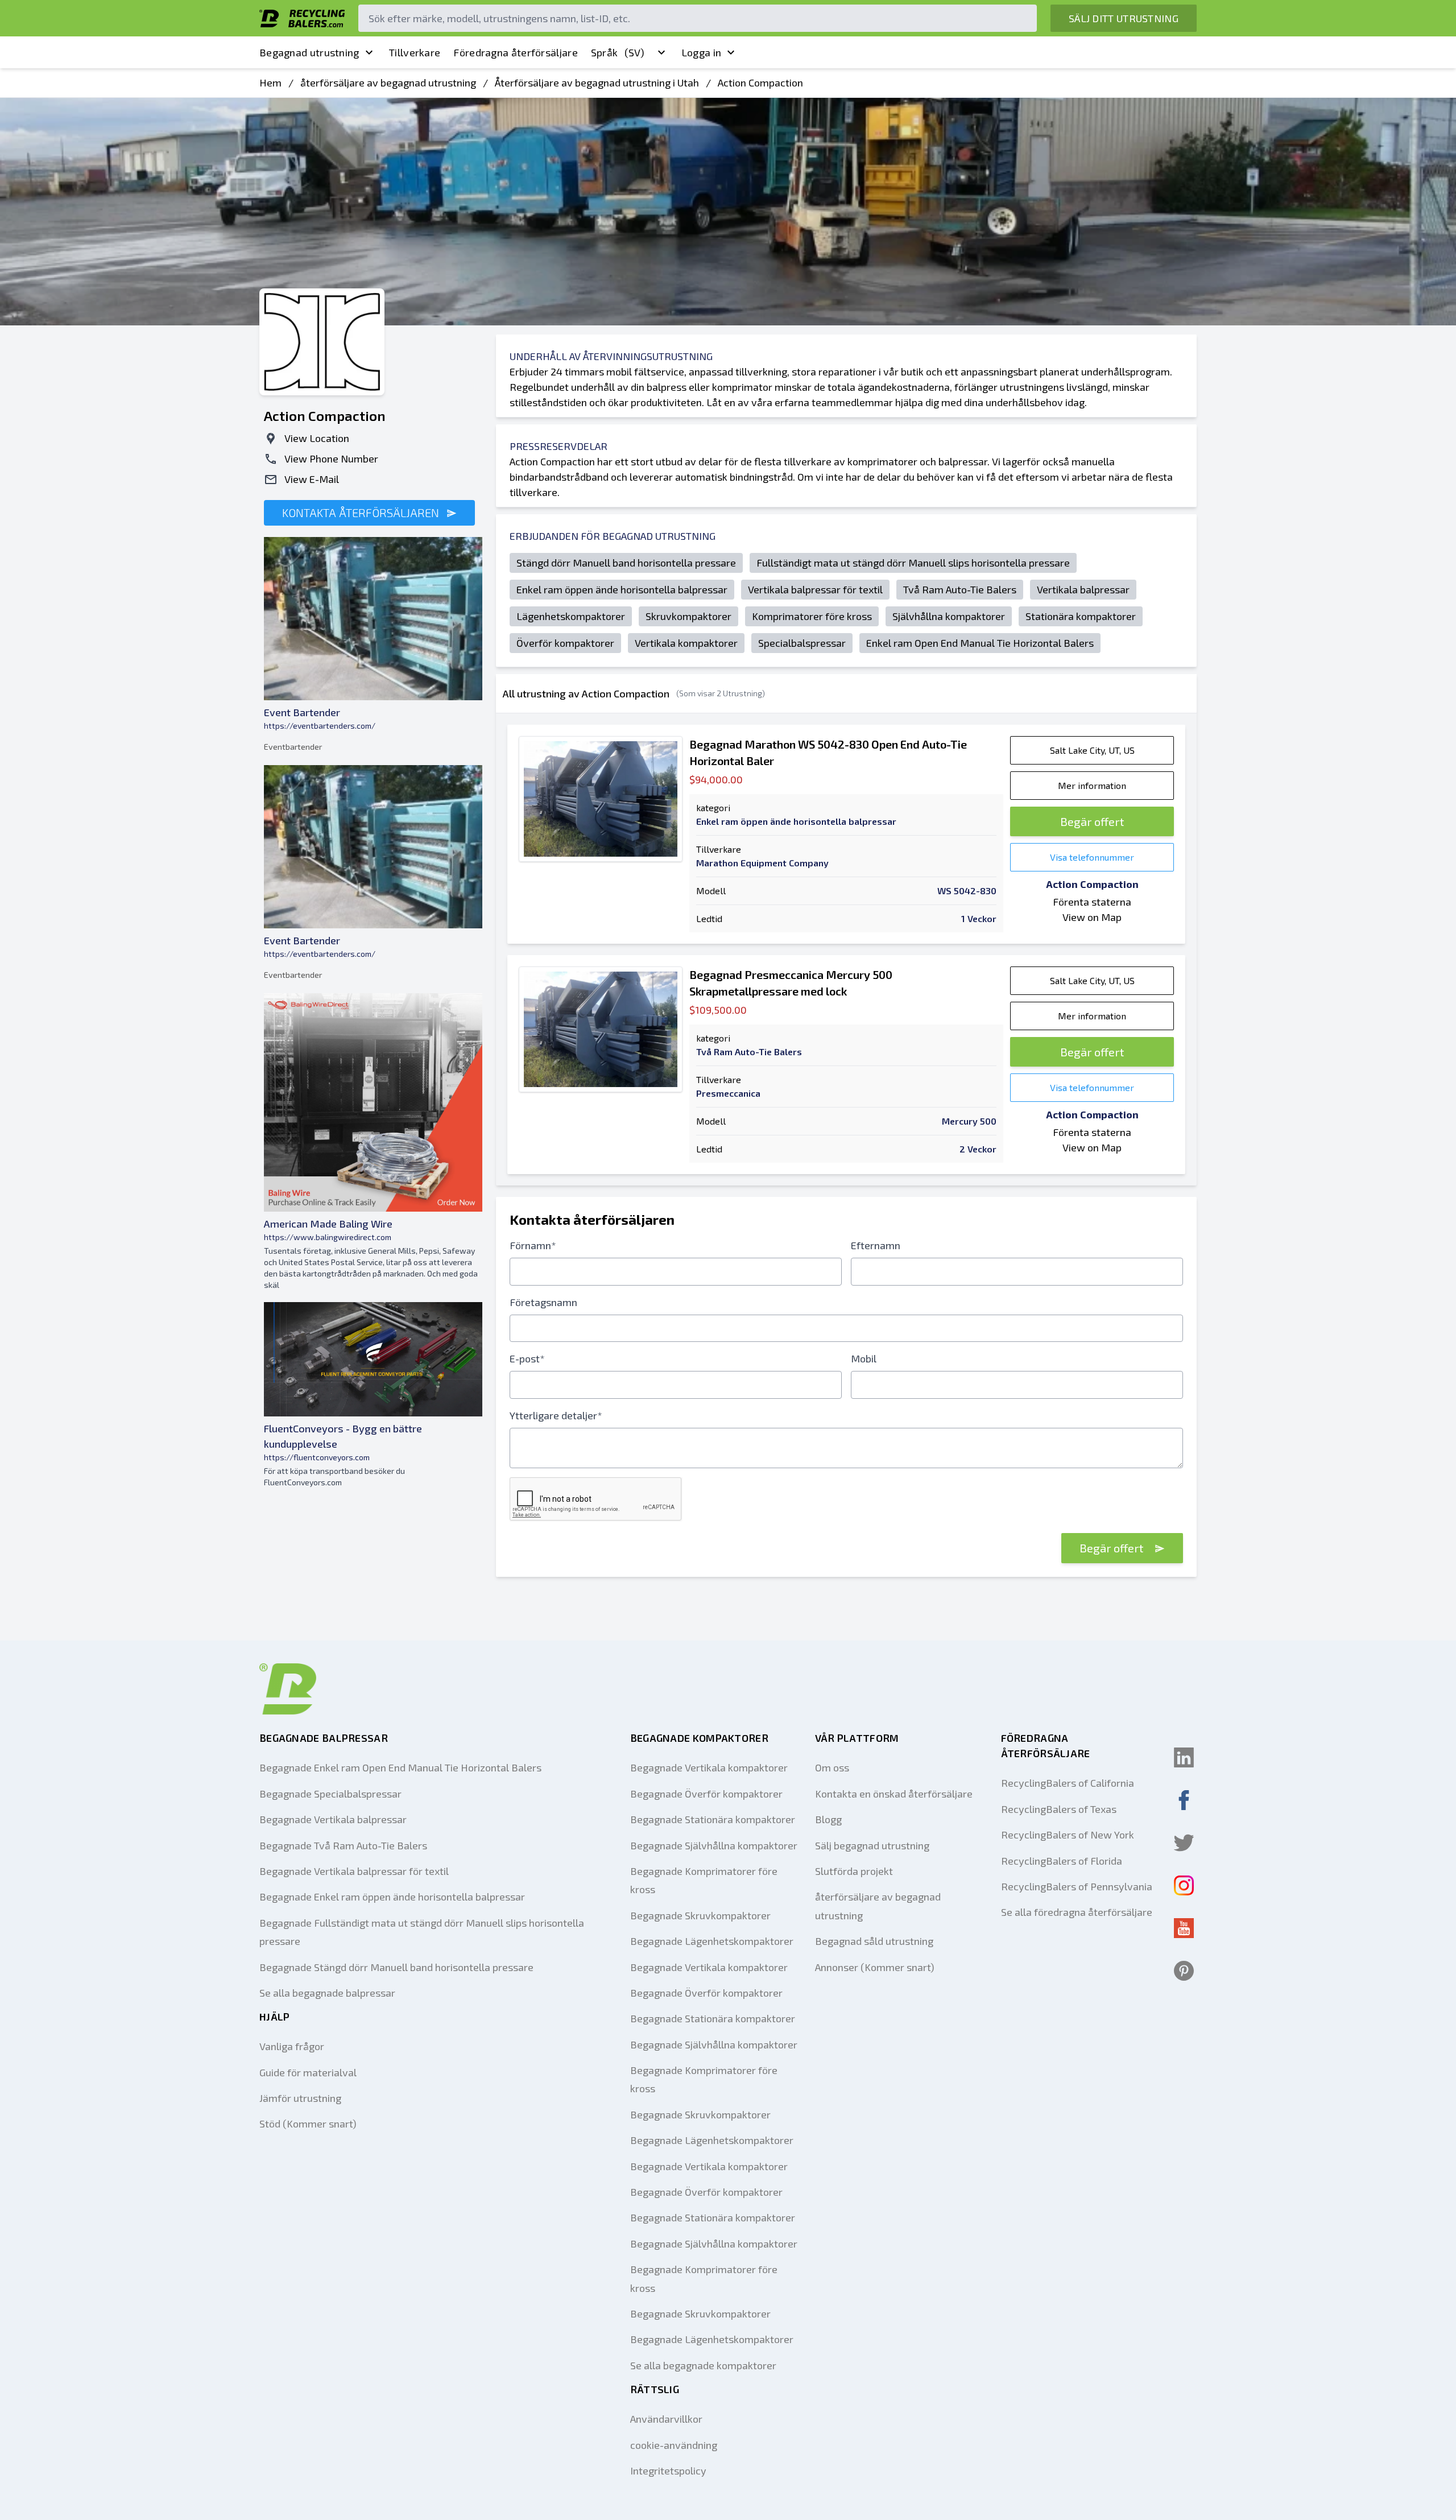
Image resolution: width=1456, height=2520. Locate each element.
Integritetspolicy (668, 2471)
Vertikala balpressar (1083, 589)
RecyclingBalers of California (1068, 1783)
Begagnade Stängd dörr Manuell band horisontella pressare (396, 1967)
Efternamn (876, 1245)
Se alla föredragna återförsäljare (1077, 1912)
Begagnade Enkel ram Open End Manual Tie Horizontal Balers (400, 1767)
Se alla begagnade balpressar (327, 1993)
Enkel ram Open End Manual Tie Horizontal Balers (980, 643)
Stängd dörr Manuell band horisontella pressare (626, 563)
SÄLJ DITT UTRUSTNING (1124, 18)
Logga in (701, 52)
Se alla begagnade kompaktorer (703, 2365)
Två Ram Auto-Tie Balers (960, 589)
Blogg (828, 1819)
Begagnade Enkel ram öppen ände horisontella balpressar (392, 1897)
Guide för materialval (308, 2072)
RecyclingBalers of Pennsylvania (1077, 1886)
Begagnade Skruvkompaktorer (700, 1915)
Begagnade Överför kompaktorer (706, 1794)
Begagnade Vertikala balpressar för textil (354, 1871)
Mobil (864, 1358)
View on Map (1092, 917)
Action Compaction (760, 82)
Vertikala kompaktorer (686, 643)
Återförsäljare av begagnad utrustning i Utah (597, 82)
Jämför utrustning (300, 2098)
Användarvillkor (666, 2419)
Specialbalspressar (802, 643)
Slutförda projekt (854, 1871)
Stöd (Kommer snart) (308, 2124)
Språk (618, 52)
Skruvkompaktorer (688, 616)
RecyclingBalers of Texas (1059, 1809)
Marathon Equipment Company (762, 863)
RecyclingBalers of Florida (1062, 1861)
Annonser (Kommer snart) (875, 1967)
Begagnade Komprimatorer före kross (704, 1880)
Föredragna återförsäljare (516, 52)
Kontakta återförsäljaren (362, 513)
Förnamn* (533, 1245)
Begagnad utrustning (309, 52)
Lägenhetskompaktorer (571, 616)
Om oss (832, 1767)
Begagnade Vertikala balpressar (333, 1819)
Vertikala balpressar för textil (815, 589)
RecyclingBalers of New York (1068, 1835)
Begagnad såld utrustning (874, 1941)
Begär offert (1092, 821)
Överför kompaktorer (565, 643)
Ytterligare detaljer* (556, 1415)
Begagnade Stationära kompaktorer (713, 1819)
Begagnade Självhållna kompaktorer (714, 1845)
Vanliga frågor (292, 2046)
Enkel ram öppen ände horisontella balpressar (622, 589)
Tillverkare (415, 52)
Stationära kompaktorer (1081, 616)
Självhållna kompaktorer (949, 616)
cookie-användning (674, 2445)
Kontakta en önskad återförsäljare (894, 1794)
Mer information (1092, 785)
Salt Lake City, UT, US (1092, 750)
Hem (270, 82)
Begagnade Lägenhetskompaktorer (712, 1941)
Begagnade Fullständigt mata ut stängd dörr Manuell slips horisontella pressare (422, 1932)
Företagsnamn (543, 1302)
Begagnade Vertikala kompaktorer (709, 1767)
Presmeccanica (728, 1093)
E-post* (527, 1358)
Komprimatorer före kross (812, 616)
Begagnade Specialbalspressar (330, 1794)
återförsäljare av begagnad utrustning (388, 82)
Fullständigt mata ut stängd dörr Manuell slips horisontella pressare (913, 563)
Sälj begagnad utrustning (872, 1845)
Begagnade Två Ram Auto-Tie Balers (343, 1845)
